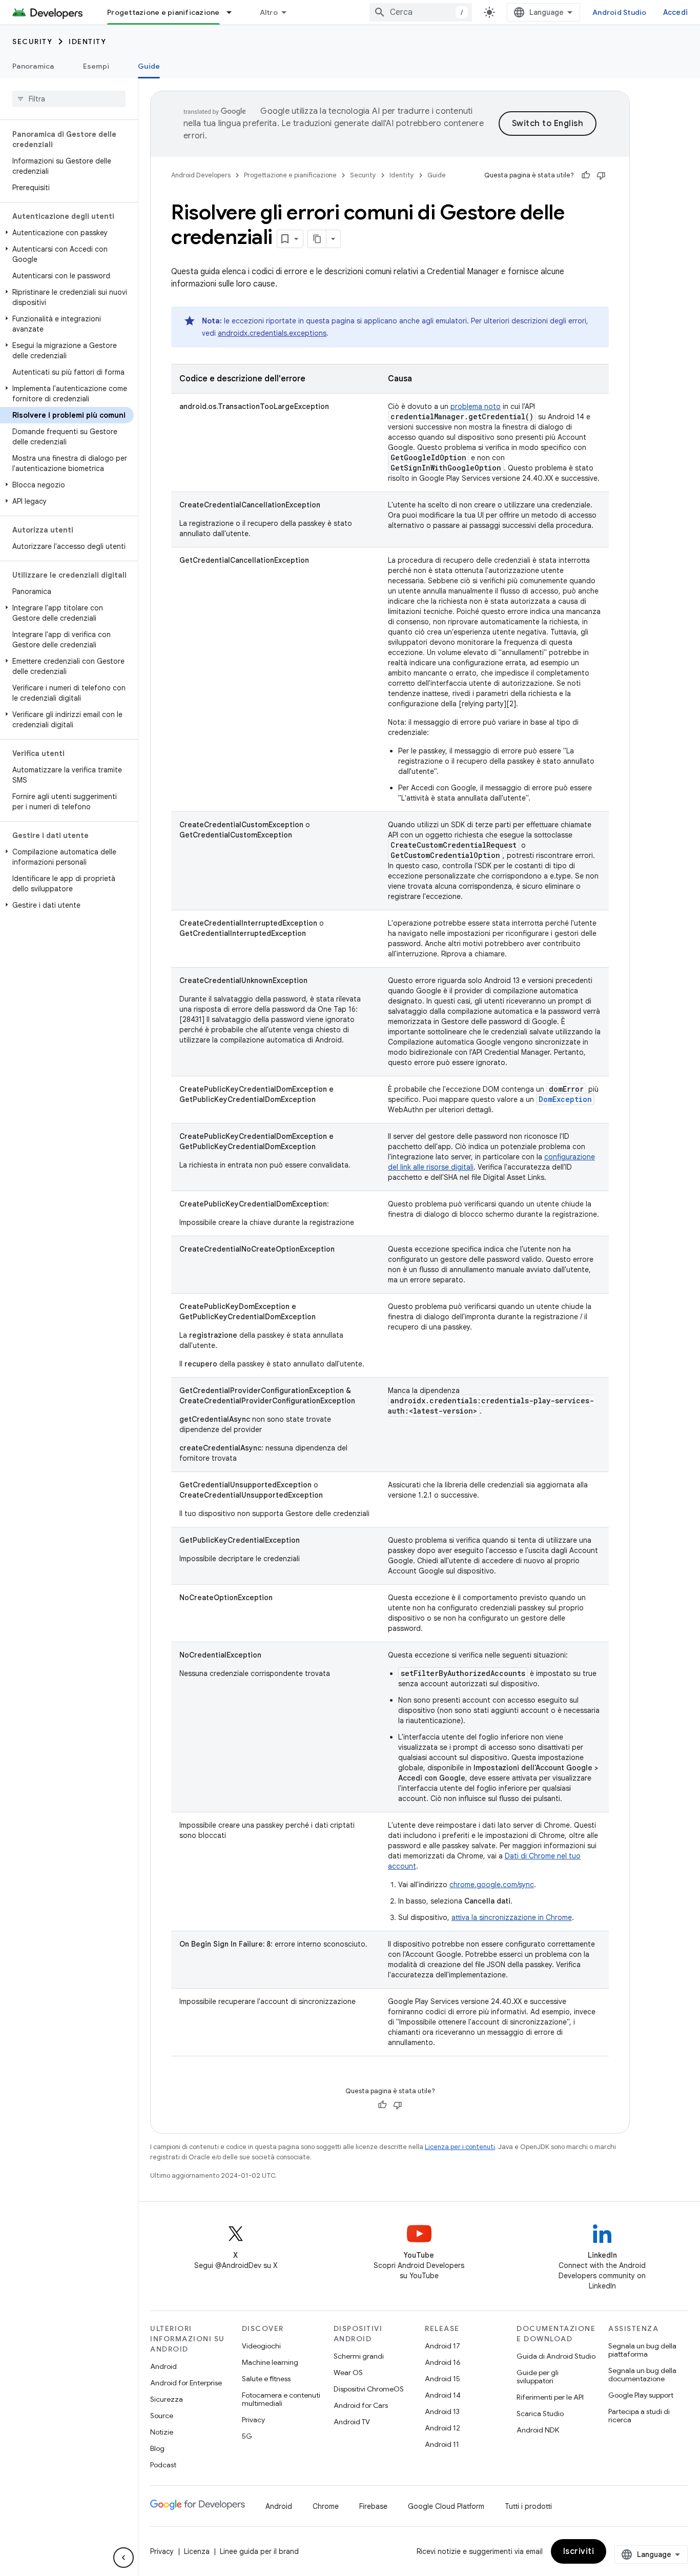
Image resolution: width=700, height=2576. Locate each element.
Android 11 (442, 2444)
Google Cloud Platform (446, 2506)
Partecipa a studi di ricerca (639, 2416)
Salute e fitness (266, 2379)
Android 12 (442, 2428)
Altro (269, 12)
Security (32, 42)
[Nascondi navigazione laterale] (123, 2558)
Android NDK (538, 2430)
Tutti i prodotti (528, 2506)
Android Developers (201, 175)
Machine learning (270, 2362)
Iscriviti (579, 2551)
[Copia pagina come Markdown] (317, 239)
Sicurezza (167, 2399)
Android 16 (443, 2362)
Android (163, 2366)
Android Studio (620, 12)
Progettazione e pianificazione (163, 12)
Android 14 (443, 2395)
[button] (67, 233)
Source (162, 2416)
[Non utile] (601, 175)
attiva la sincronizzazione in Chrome (512, 1917)
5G (247, 2436)
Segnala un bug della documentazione (642, 2375)
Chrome (326, 2506)
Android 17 (442, 2346)
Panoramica (33, 66)
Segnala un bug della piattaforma (642, 2350)
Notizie (162, 2432)
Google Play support (641, 2395)
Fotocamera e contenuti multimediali (281, 2399)
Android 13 (442, 2411)
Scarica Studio (540, 2414)
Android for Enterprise (186, 2383)
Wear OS (348, 2373)
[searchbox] (69, 99)
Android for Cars (361, 2405)
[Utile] (586, 175)
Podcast (163, 2465)
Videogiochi (261, 2346)
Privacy (253, 2420)
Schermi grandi (359, 2356)
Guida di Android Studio (556, 2356)
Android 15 (442, 2379)
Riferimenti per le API (550, 2397)
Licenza (197, 2551)
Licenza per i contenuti (460, 2147)
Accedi (676, 12)
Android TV (352, 2422)
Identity (87, 42)
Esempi (96, 66)
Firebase (373, 2506)
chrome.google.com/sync (492, 1885)
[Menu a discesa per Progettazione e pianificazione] (234, 12)
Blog (157, 2448)
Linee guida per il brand (259, 2551)
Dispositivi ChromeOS (369, 2389)
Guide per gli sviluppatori (538, 2377)
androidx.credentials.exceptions (272, 333)
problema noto (476, 406)
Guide (149, 66)
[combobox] (421, 12)
